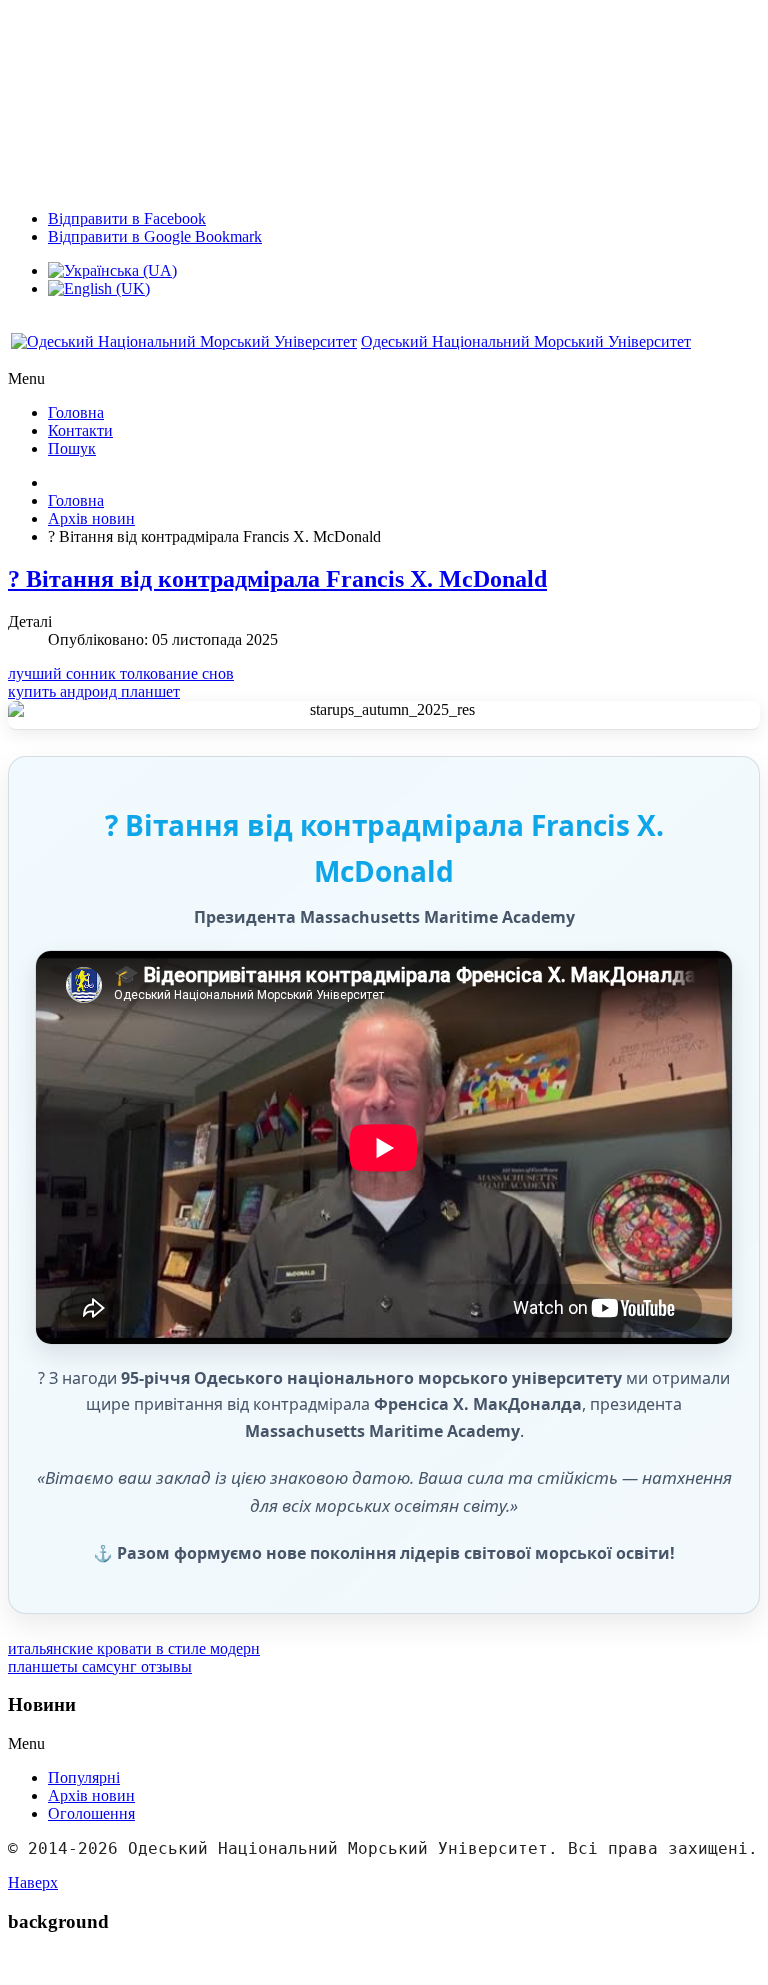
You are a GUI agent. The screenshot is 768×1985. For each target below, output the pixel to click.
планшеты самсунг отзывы (100, 1666)
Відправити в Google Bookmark (155, 236)
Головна (76, 500)
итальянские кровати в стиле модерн (134, 1648)
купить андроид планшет (94, 691)
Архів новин (91, 518)
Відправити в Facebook (127, 218)
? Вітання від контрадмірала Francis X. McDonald (277, 579)
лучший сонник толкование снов (121, 673)
